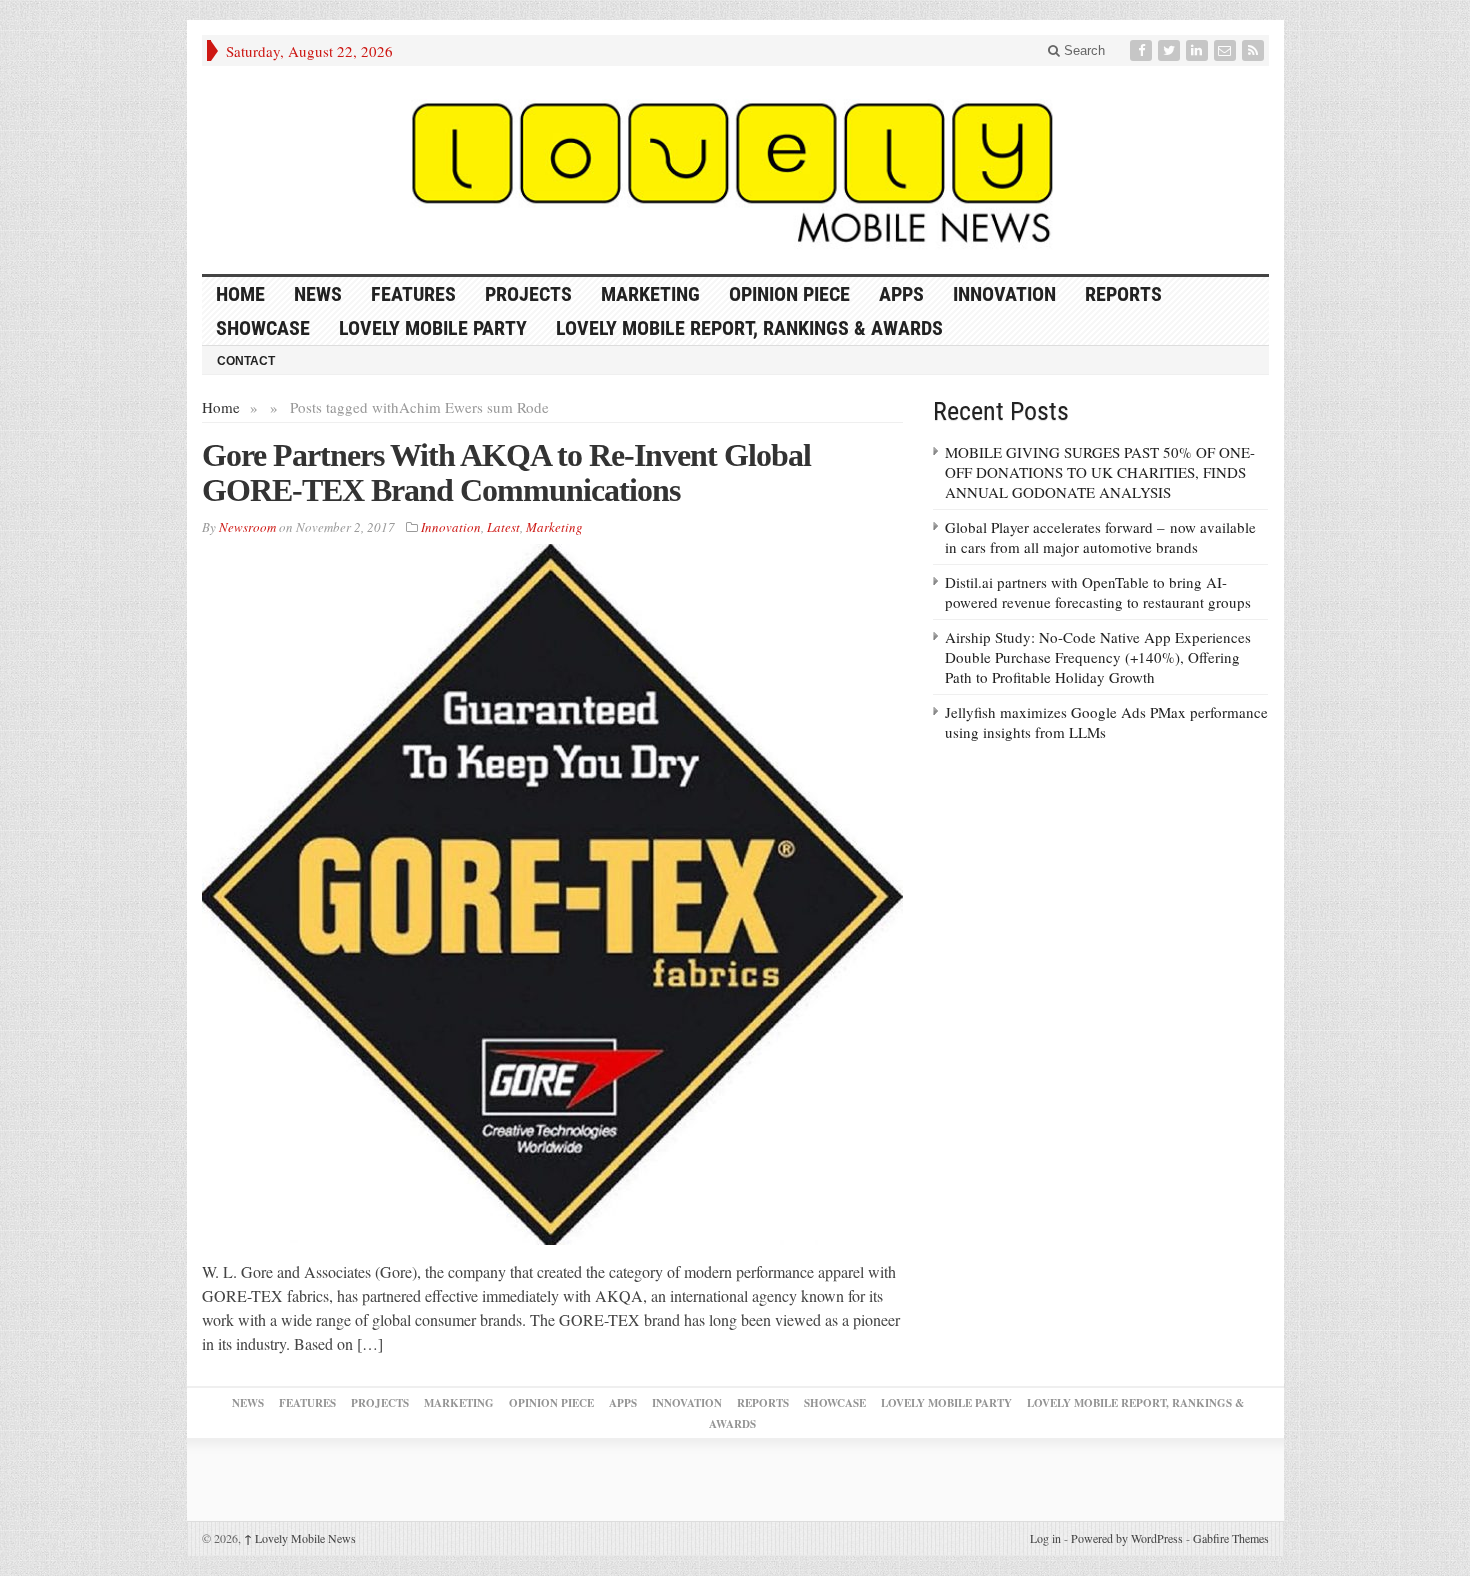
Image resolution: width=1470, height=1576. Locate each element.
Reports (1123, 294)
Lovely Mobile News (300, 1538)
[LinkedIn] (1199, 50)
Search (1082, 50)
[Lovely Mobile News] (735, 170)
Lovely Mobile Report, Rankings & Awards (749, 328)
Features (413, 294)
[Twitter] (1171, 50)
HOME (240, 294)
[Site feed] (1255, 50)
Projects (528, 294)
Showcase (263, 328)
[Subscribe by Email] (1227, 50)
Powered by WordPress (1127, 1538)
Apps (901, 294)
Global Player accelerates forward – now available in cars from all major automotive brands (1100, 537)
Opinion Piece (789, 294)
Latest (503, 527)
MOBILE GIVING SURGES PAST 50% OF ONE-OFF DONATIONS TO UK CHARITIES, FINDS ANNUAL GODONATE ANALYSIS (1100, 472)
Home (221, 407)
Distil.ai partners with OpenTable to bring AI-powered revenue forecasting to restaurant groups (1098, 592)
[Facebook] (1143, 50)
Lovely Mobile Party (433, 328)
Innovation (1004, 294)
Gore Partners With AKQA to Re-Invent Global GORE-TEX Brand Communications (506, 472)
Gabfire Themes (1231, 1538)
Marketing (650, 294)
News (318, 294)
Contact (246, 361)
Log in (1045, 1538)
